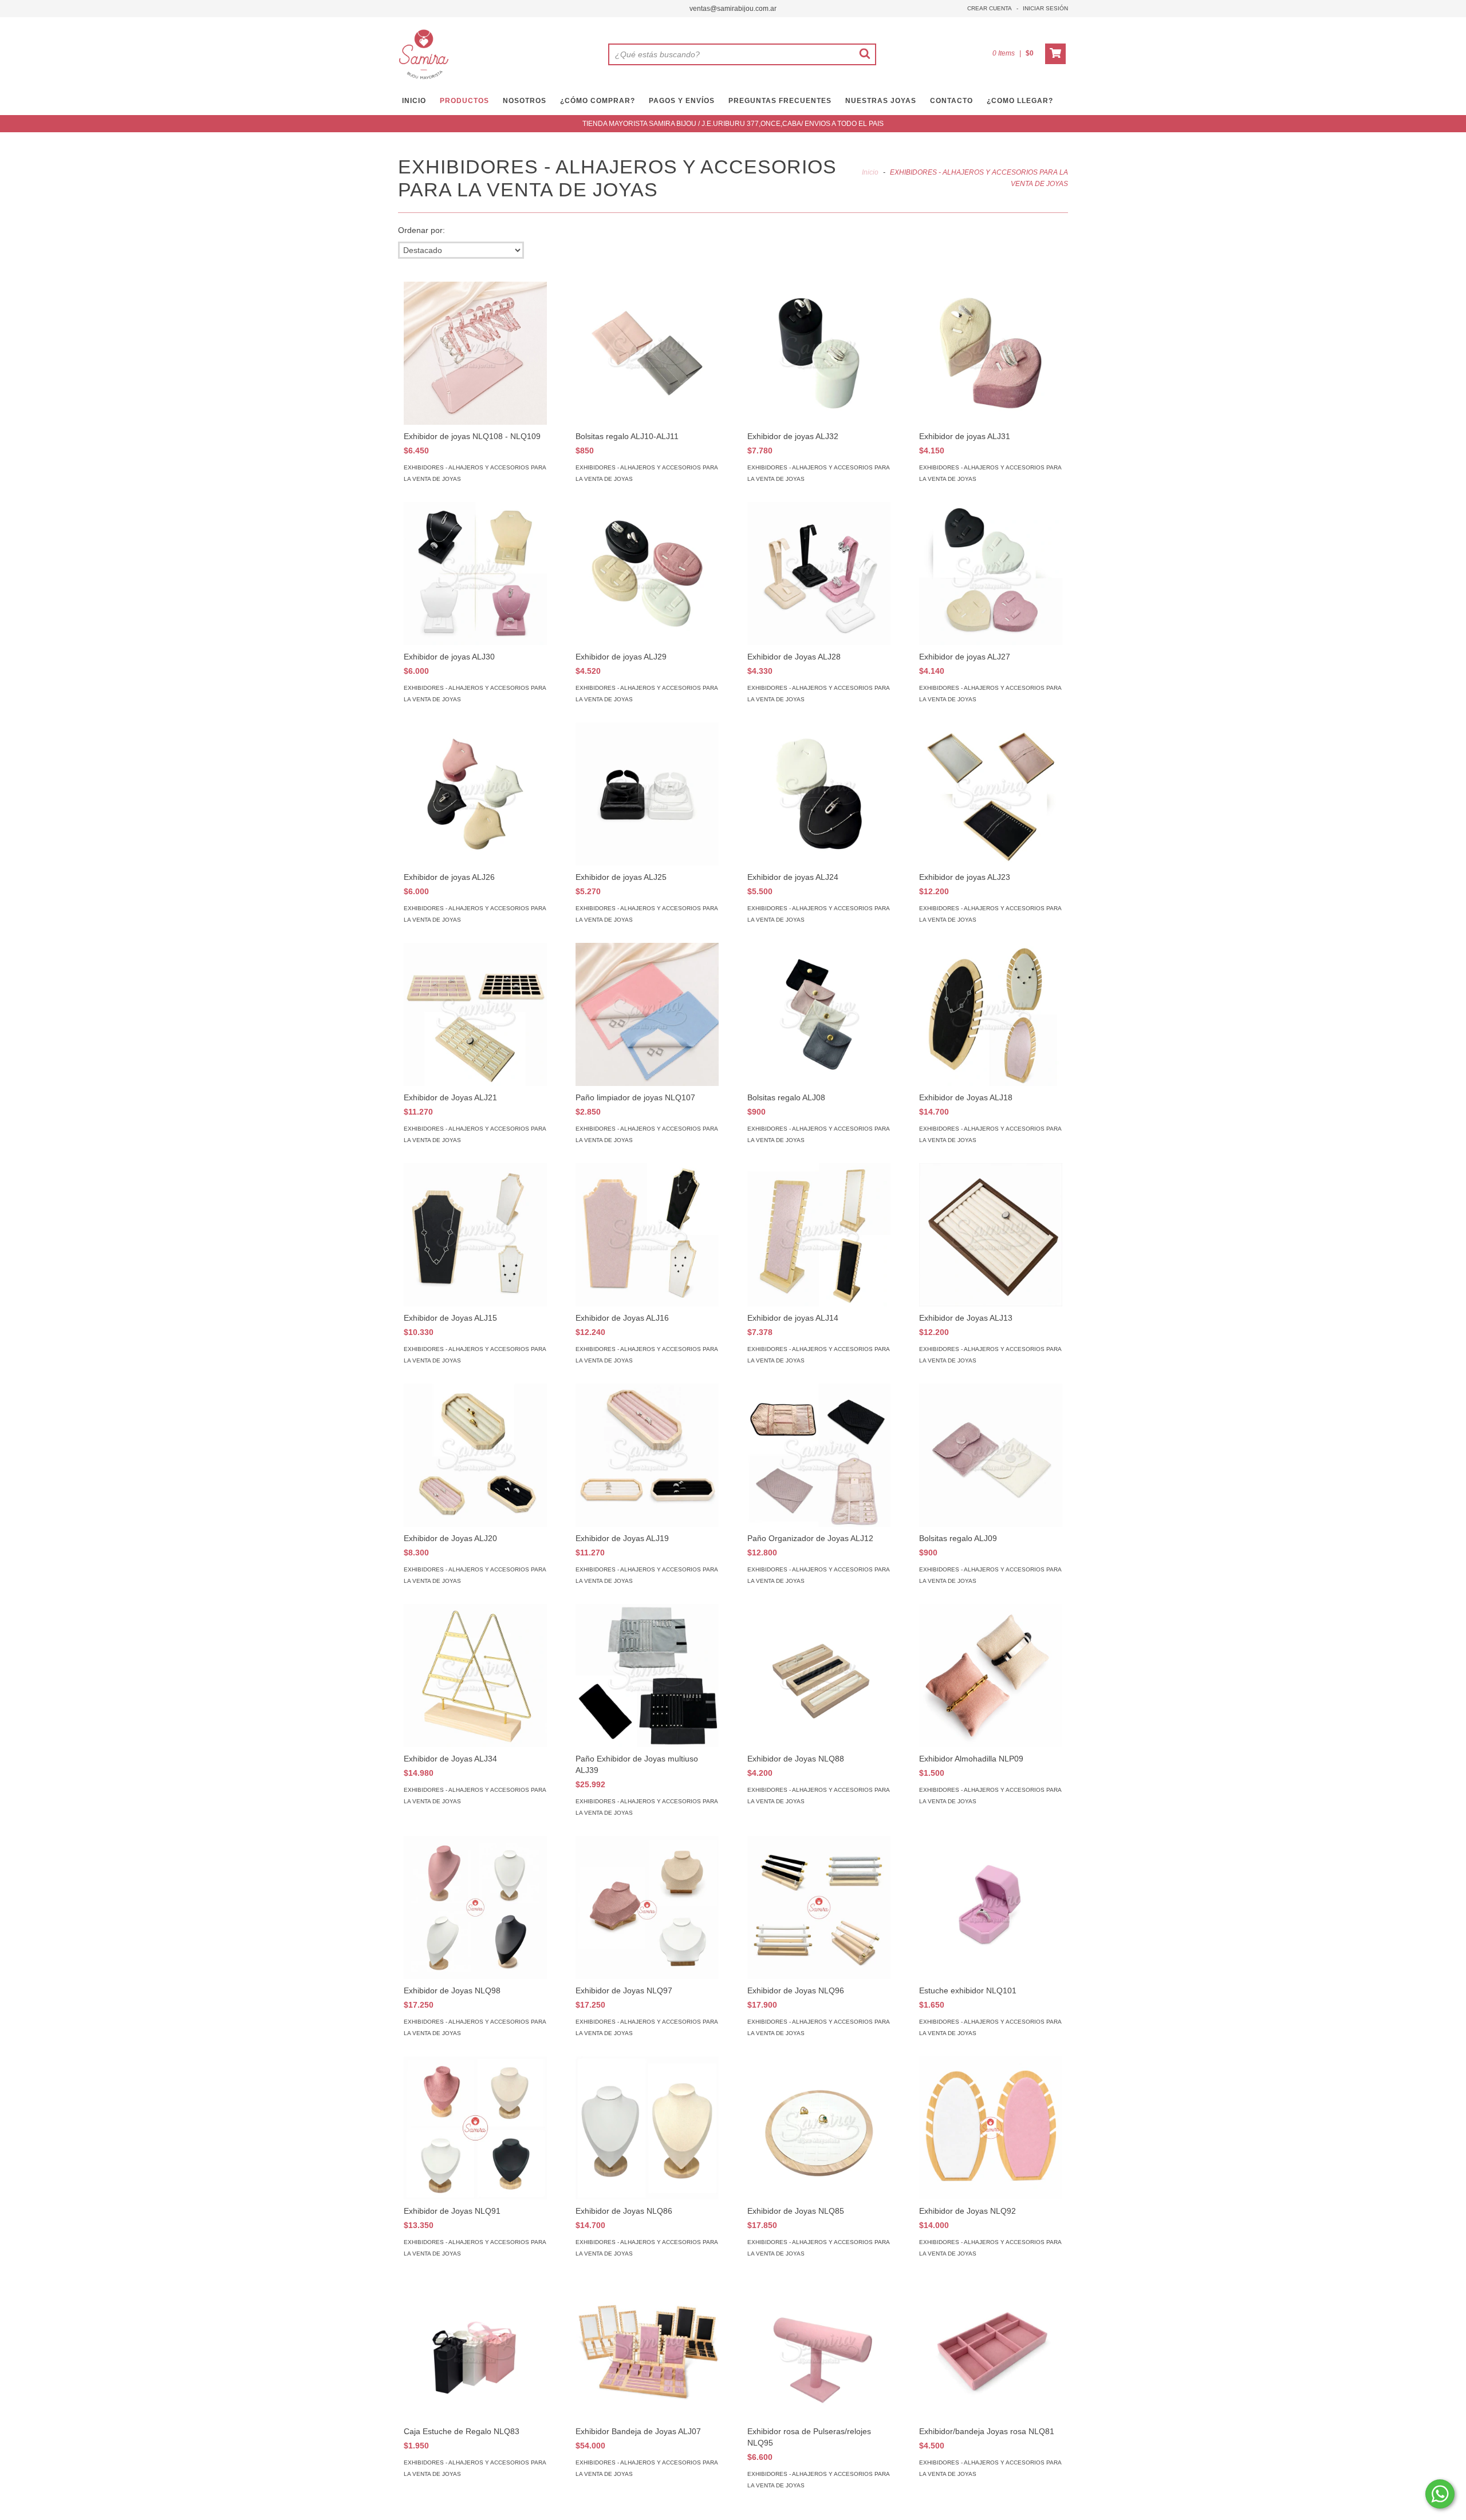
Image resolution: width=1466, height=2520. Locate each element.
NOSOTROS (525, 101)
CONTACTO (951, 101)
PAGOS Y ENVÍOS (682, 101)
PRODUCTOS (464, 101)
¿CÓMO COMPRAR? (598, 101)
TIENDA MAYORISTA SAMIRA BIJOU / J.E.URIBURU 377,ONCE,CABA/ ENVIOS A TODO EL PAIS (733, 124)
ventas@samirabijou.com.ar (733, 9)
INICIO (414, 101)
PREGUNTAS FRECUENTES (780, 101)
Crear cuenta (990, 8)
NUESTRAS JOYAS (881, 101)
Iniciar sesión (1045, 8)
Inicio (870, 172)
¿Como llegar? (1020, 101)
